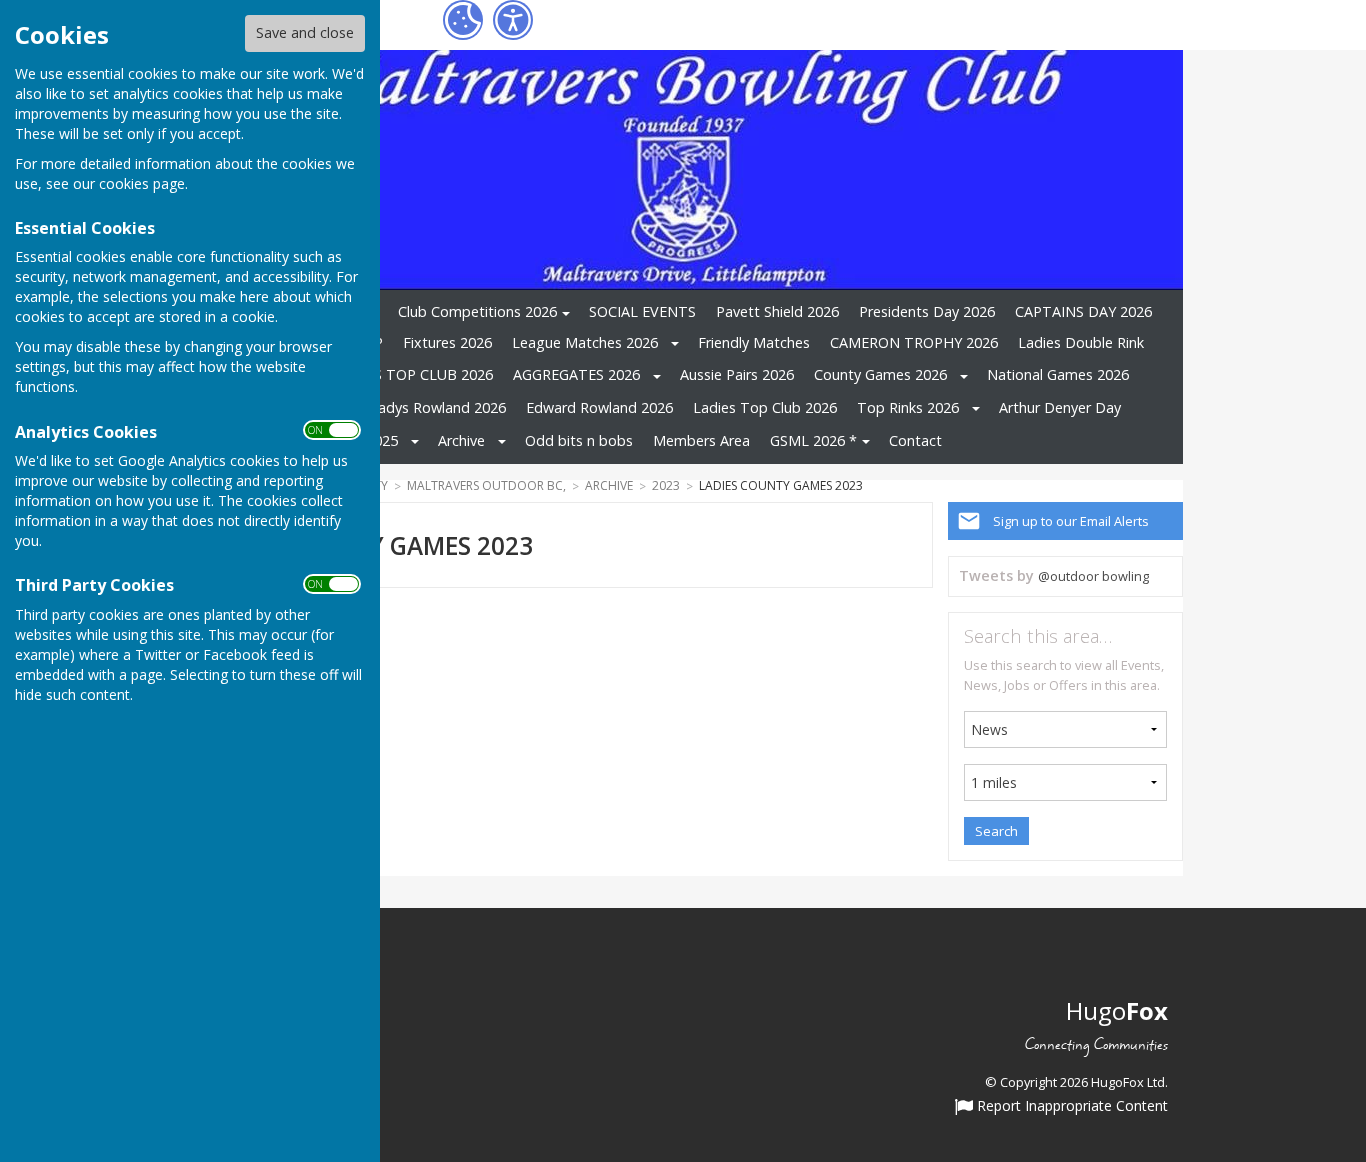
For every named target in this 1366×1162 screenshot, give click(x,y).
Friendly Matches (754, 342)
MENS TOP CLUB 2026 (417, 374)
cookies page (142, 183)
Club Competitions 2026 (477, 311)
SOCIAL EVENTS (642, 311)
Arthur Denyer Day (1060, 407)
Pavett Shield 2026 (777, 311)
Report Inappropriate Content (1070, 1107)
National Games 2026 (1058, 374)
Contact (915, 440)
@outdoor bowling (1093, 576)
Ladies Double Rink (1081, 342)
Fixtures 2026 (447, 342)
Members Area (701, 440)
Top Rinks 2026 (908, 407)
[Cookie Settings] (463, 20)
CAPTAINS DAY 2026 (1083, 311)
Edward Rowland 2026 (599, 407)
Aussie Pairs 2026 (737, 374)
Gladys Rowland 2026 (435, 407)
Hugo (1117, 1010)
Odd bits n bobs (579, 440)
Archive (461, 440)
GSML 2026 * (813, 440)
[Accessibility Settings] (513, 20)
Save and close (305, 32)
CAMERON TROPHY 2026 (914, 342)
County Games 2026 (880, 374)
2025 (382, 440)
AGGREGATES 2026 (576, 374)
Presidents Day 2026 (927, 311)
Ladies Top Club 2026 (765, 407)
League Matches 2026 (585, 342)
